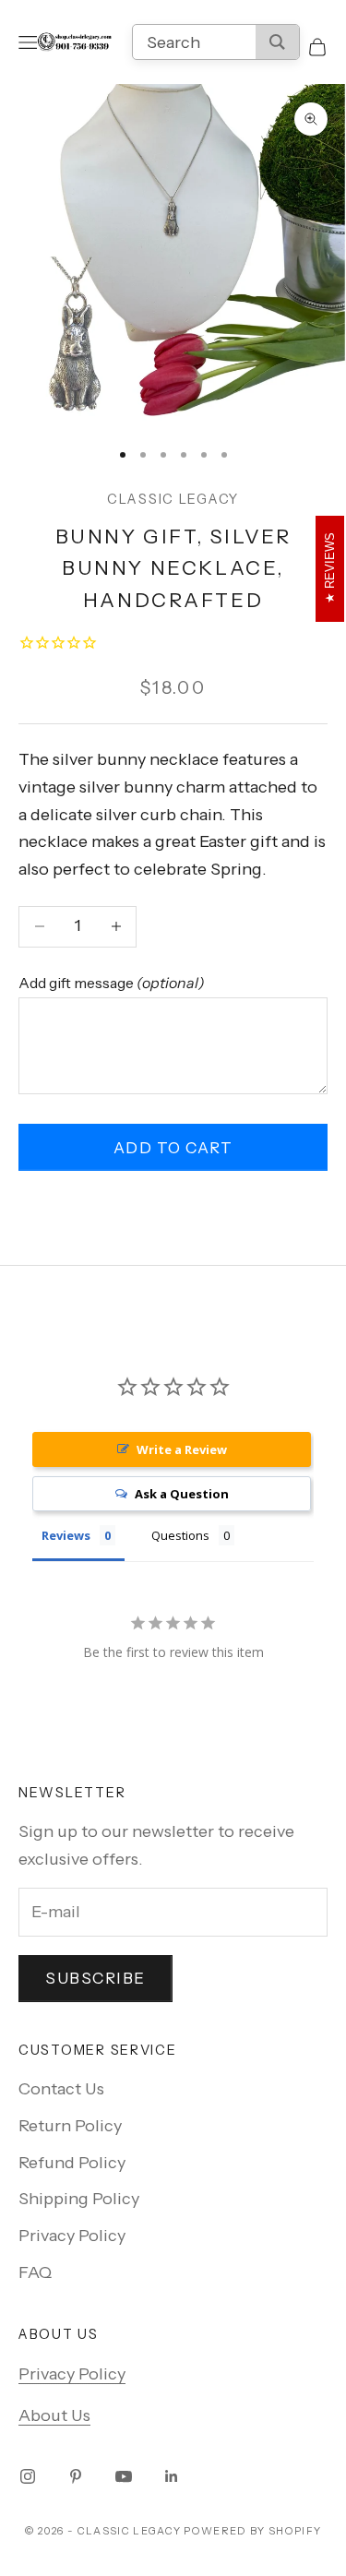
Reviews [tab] (66, 1535)
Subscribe (95, 1978)
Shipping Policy (79, 2199)
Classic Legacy (173, 499)
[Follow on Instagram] (28, 2476)
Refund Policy (72, 2163)
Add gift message (112, 983)
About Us (54, 2415)
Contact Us (61, 2089)
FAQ (35, 2272)
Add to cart (173, 1148)
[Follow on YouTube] (124, 2476)
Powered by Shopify (252, 2531)
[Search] (277, 42)
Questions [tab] (180, 1535)
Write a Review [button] (182, 1449)
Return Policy (70, 2126)
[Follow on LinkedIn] (172, 2476)
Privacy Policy (72, 2236)
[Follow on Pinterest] (76, 2476)
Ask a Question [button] (182, 1494)
